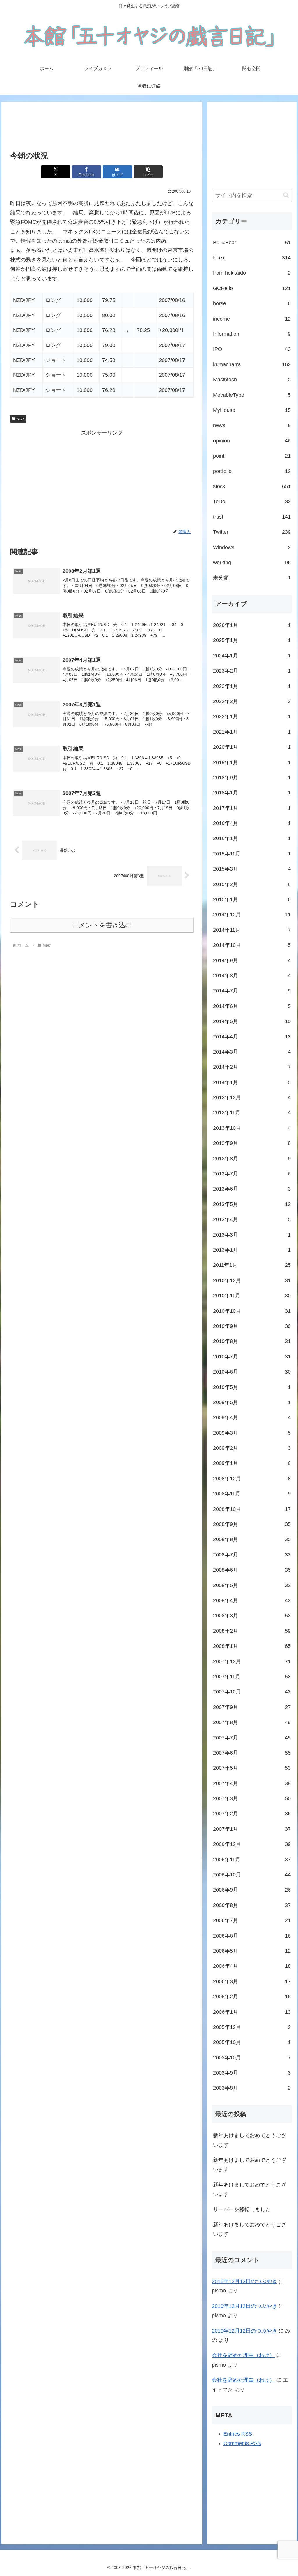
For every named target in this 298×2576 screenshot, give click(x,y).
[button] (148, 172)
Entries (238, 2434)
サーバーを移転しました (242, 2209)
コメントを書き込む (102, 925)
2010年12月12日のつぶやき (244, 2306)
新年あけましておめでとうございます (250, 2140)
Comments (242, 2443)
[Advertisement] (102, 127)
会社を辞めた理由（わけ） (243, 2355)
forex (21, 419)
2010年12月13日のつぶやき (244, 2281)
